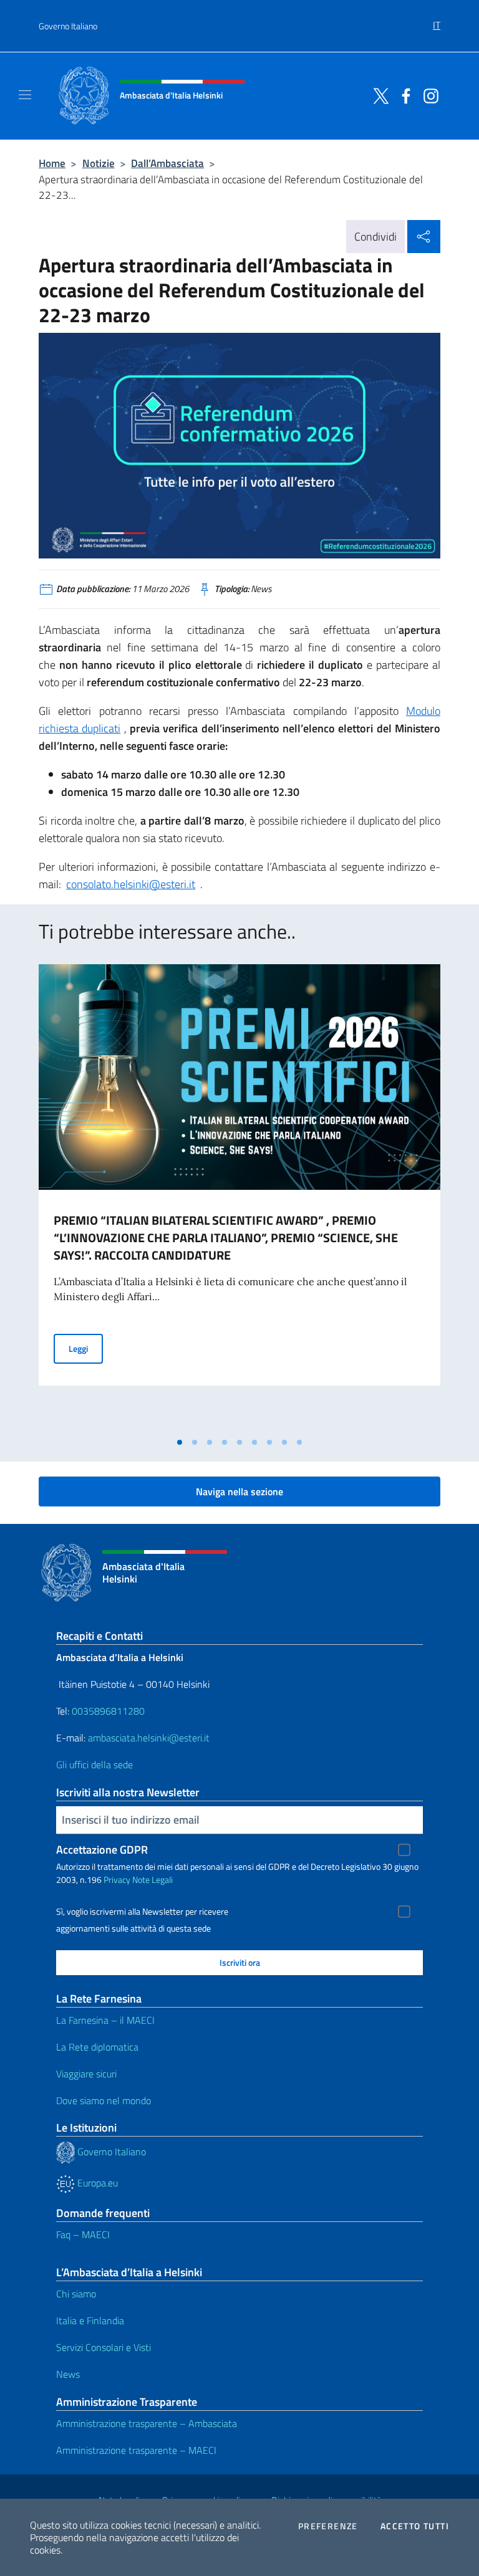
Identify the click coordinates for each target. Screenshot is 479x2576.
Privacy (117, 1879)
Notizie (99, 163)
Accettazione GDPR (102, 1850)
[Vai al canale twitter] (378, 95)
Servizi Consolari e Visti (104, 2347)
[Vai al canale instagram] (428, 95)
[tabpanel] (239, 1197)
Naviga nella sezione (239, 1491)
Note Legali (152, 1879)
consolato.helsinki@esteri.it (131, 884)
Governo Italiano (68, 26)
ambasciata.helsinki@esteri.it (149, 1738)
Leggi (86, 1348)
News (68, 2374)
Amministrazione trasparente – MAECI (136, 2450)
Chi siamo (76, 2294)
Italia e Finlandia (90, 2320)
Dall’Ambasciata (167, 163)
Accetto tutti (415, 2526)
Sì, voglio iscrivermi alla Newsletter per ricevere (142, 1912)
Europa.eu (96, 2183)
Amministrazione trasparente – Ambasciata (147, 2423)
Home (52, 163)
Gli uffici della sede (94, 1764)
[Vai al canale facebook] (403, 95)
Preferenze (328, 2526)
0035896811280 (108, 1711)
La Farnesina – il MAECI (105, 2020)
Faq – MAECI (83, 2234)
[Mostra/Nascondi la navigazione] (25, 95)
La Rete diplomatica (97, 2047)
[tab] (180, 1442)
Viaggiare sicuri (86, 2074)
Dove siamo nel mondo (104, 2100)
